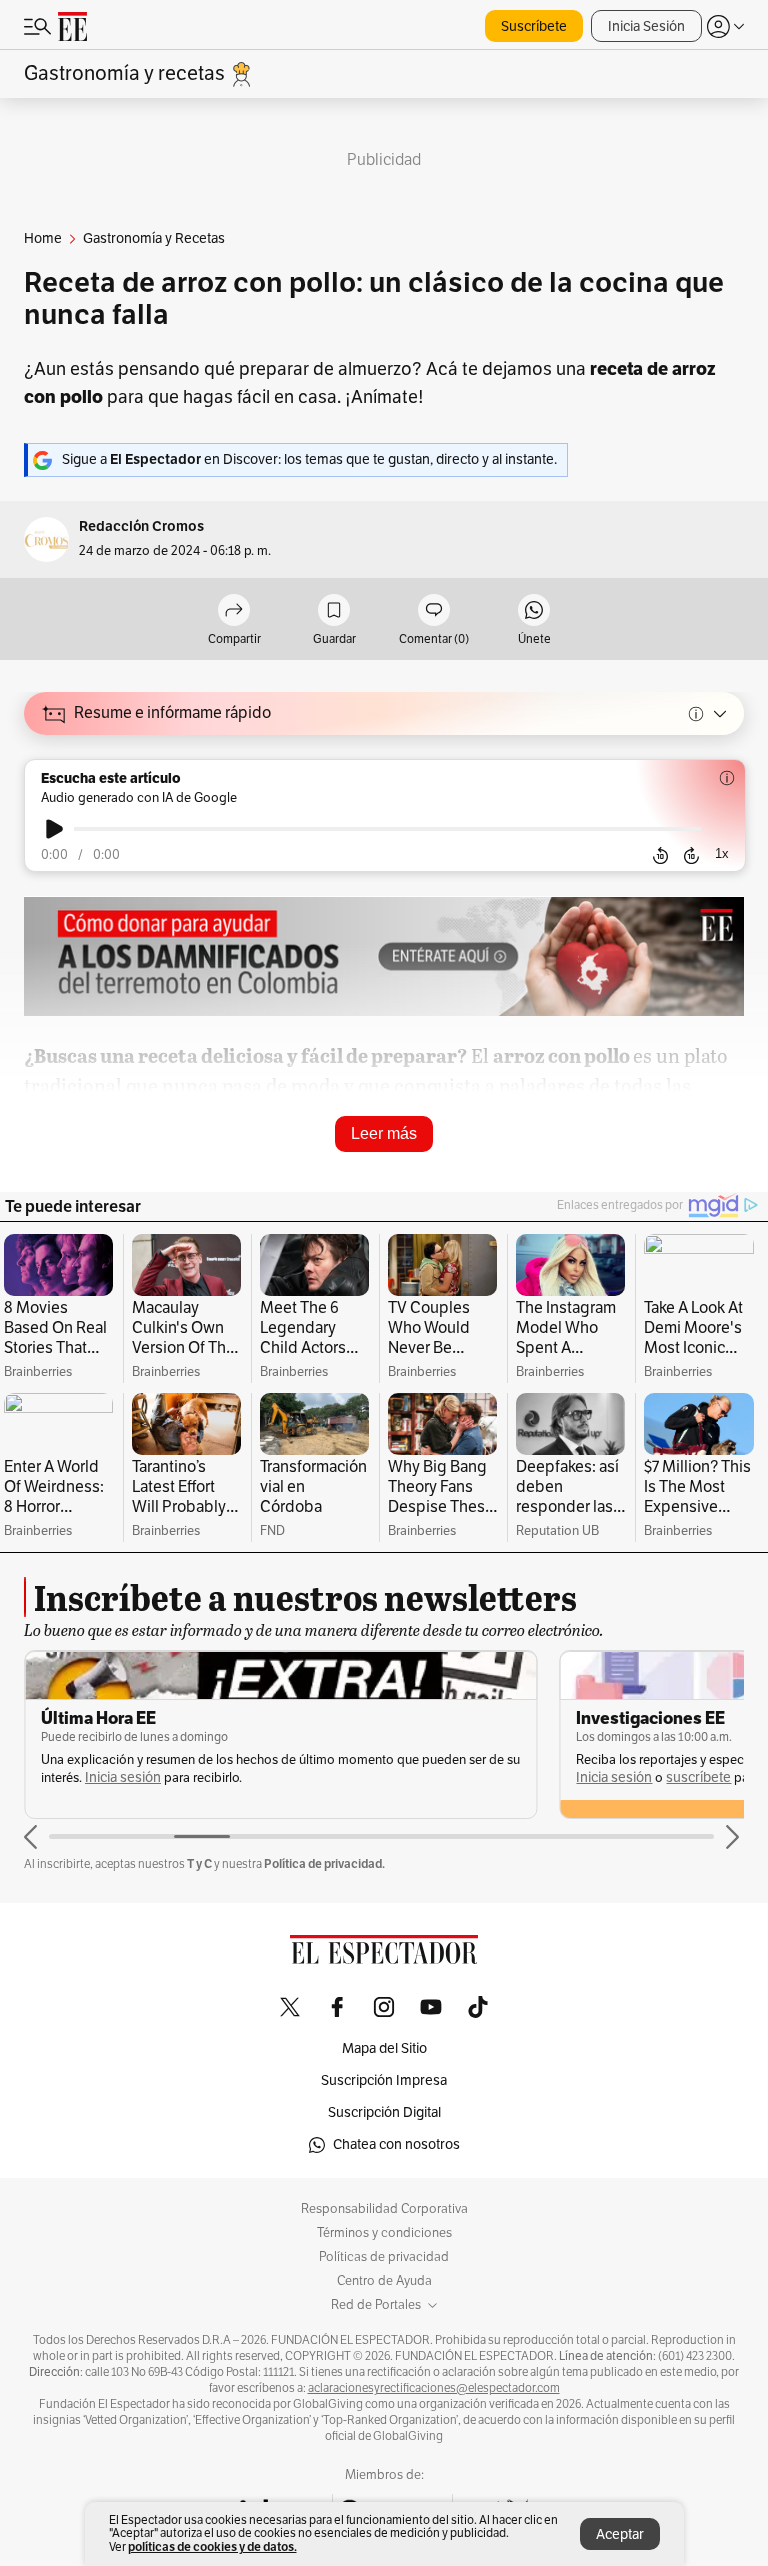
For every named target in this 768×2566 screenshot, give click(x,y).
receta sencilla (414, 1169)
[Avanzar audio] (691, 856)
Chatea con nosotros (396, 2144)
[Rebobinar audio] (660, 856)
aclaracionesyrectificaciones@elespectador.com (434, 2388)
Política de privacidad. (324, 1863)
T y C (199, 1863)
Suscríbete (534, 26)
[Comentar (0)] (434, 611)
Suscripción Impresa (384, 2080)
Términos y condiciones (384, 2233)
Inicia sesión (79, 1777)
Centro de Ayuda (384, 2281)
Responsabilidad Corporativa (384, 2209)
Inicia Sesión (646, 26)
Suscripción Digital (384, 2112)
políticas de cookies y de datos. (212, 2546)
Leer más (384, 1133)
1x (722, 853)
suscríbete (163, 1777)
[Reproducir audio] (54, 829)
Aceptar (620, 2534)
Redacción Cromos (141, 526)
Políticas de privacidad (384, 2257)
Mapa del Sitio (384, 2048)
